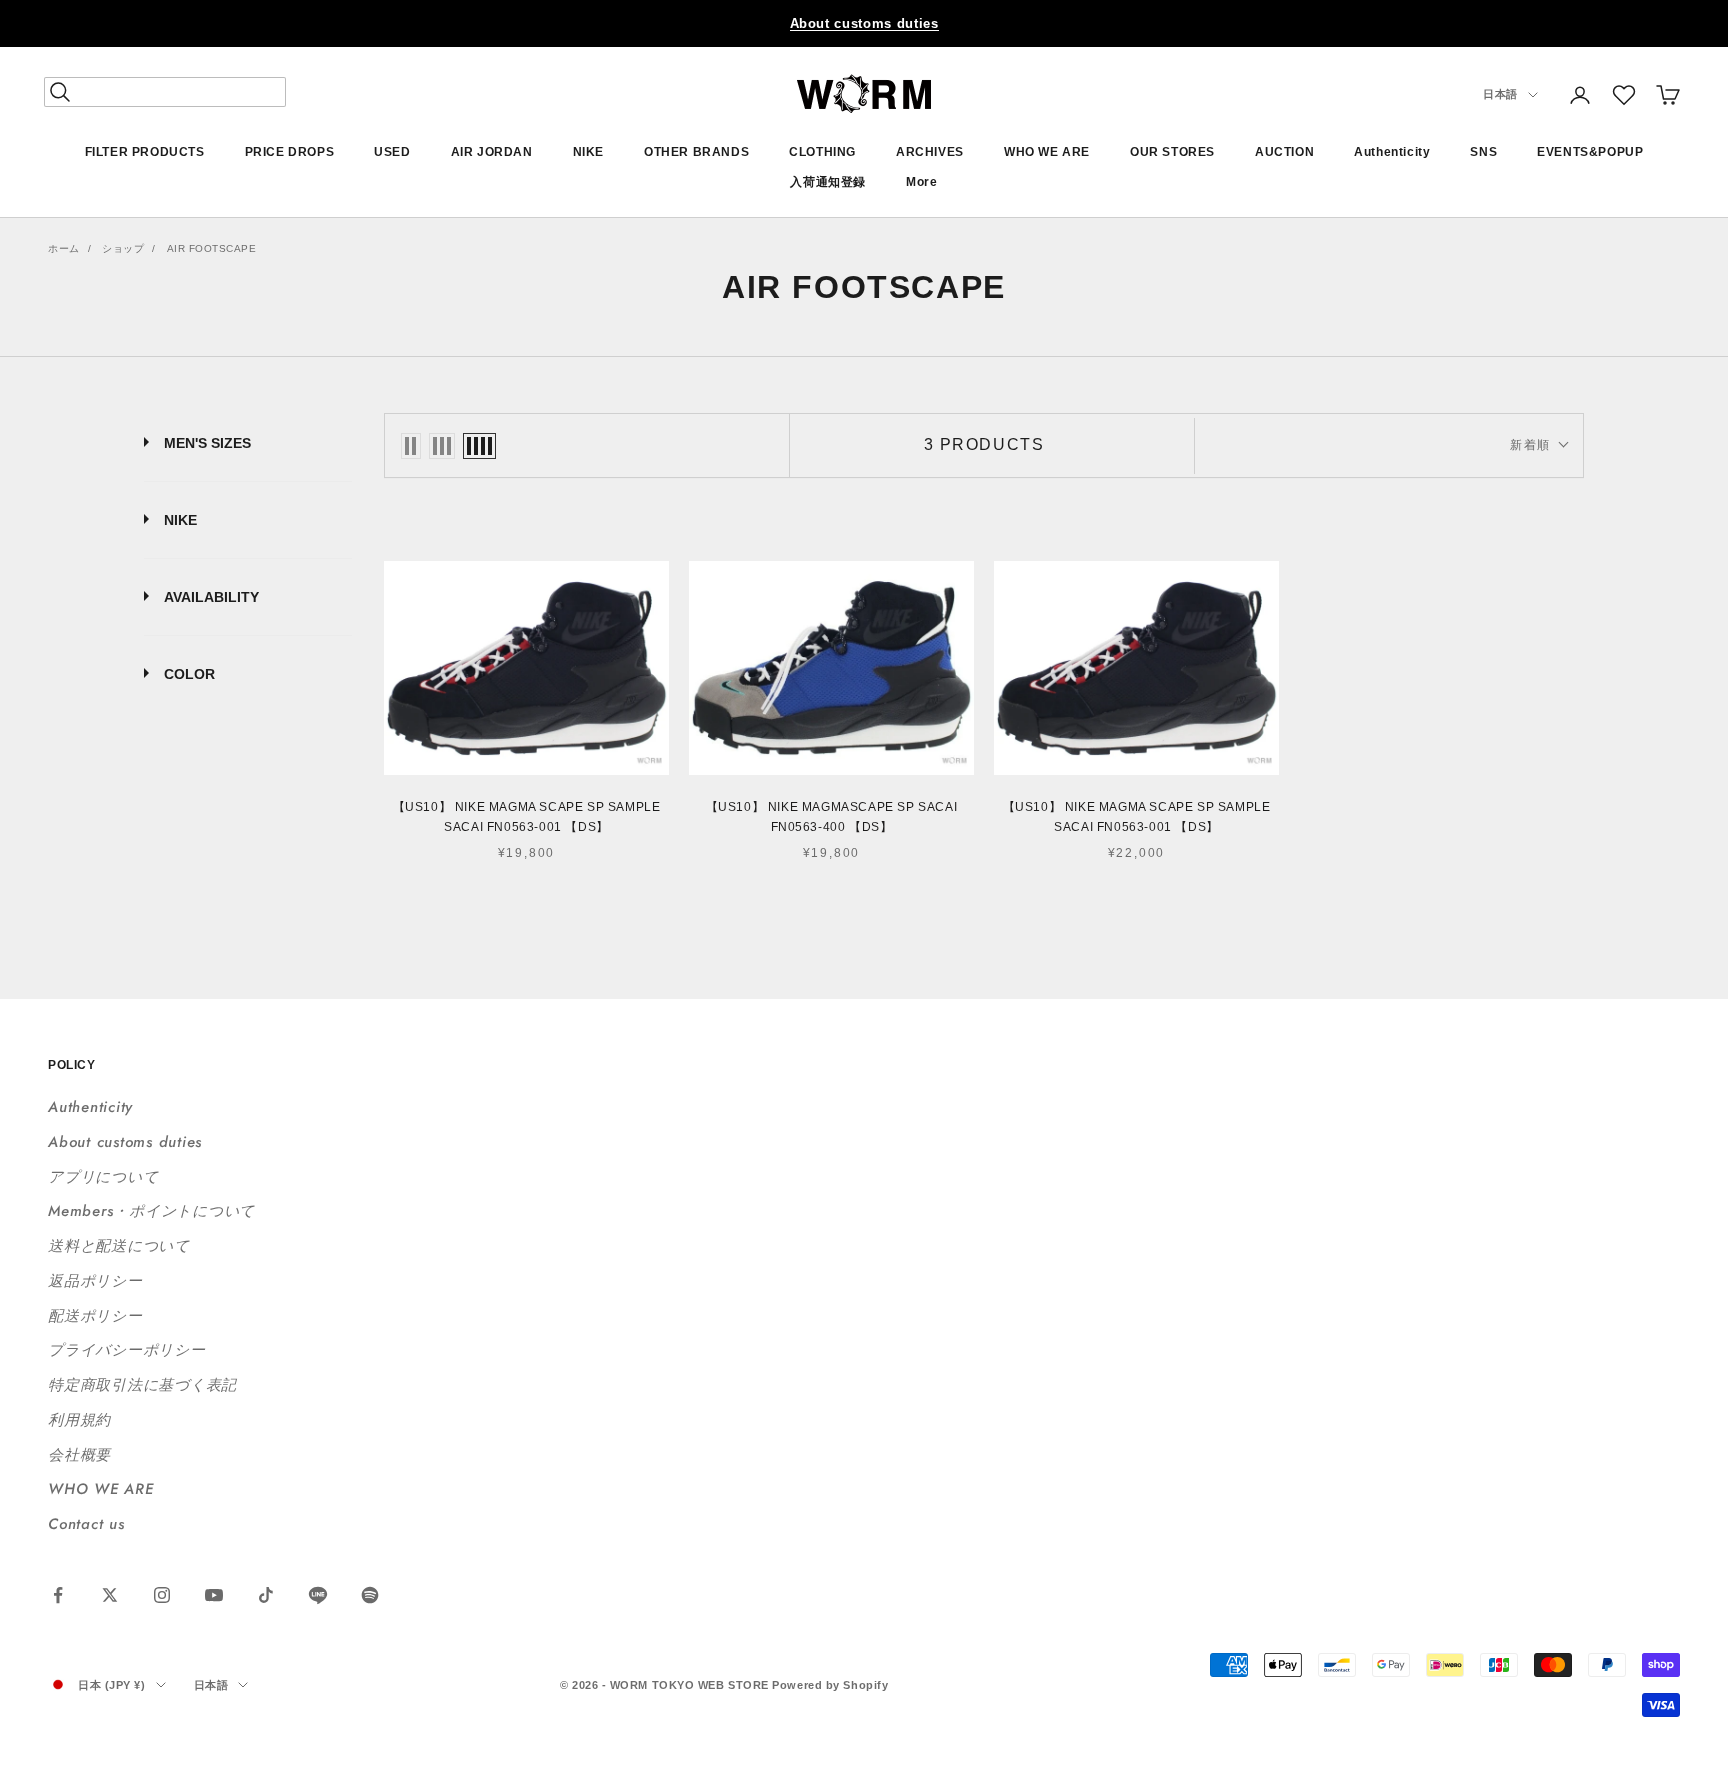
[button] (1624, 95)
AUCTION (1284, 152)
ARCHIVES (930, 152)
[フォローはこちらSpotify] (370, 1595)
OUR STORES (1172, 152)
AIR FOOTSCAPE (212, 248)
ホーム (64, 248)
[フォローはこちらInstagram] (162, 1595)
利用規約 (79, 1420)
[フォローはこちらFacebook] (58, 1595)
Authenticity (1392, 152)
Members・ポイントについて (151, 1211)
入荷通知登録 (828, 183)
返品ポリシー (95, 1281)
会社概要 (79, 1455)
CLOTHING (822, 152)
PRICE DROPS (290, 152)
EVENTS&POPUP (1590, 152)
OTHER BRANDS (696, 152)
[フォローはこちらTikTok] (266, 1595)
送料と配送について (119, 1246)
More (921, 183)
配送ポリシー (95, 1316)
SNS (1483, 152)
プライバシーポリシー (127, 1350)
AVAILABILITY (211, 597)
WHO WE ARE (1047, 152)
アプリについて (103, 1177)
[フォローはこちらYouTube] (214, 1595)
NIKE (588, 152)
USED (392, 152)
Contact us (86, 1524)
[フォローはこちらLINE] (318, 1595)
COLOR (189, 674)
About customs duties (864, 23)
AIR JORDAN (492, 152)
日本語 (1500, 95)
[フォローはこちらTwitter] (110, 1595)
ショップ (123, 248)
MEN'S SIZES (207, 443)
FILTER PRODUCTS (145, 152)
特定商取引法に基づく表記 (142, 1385)
